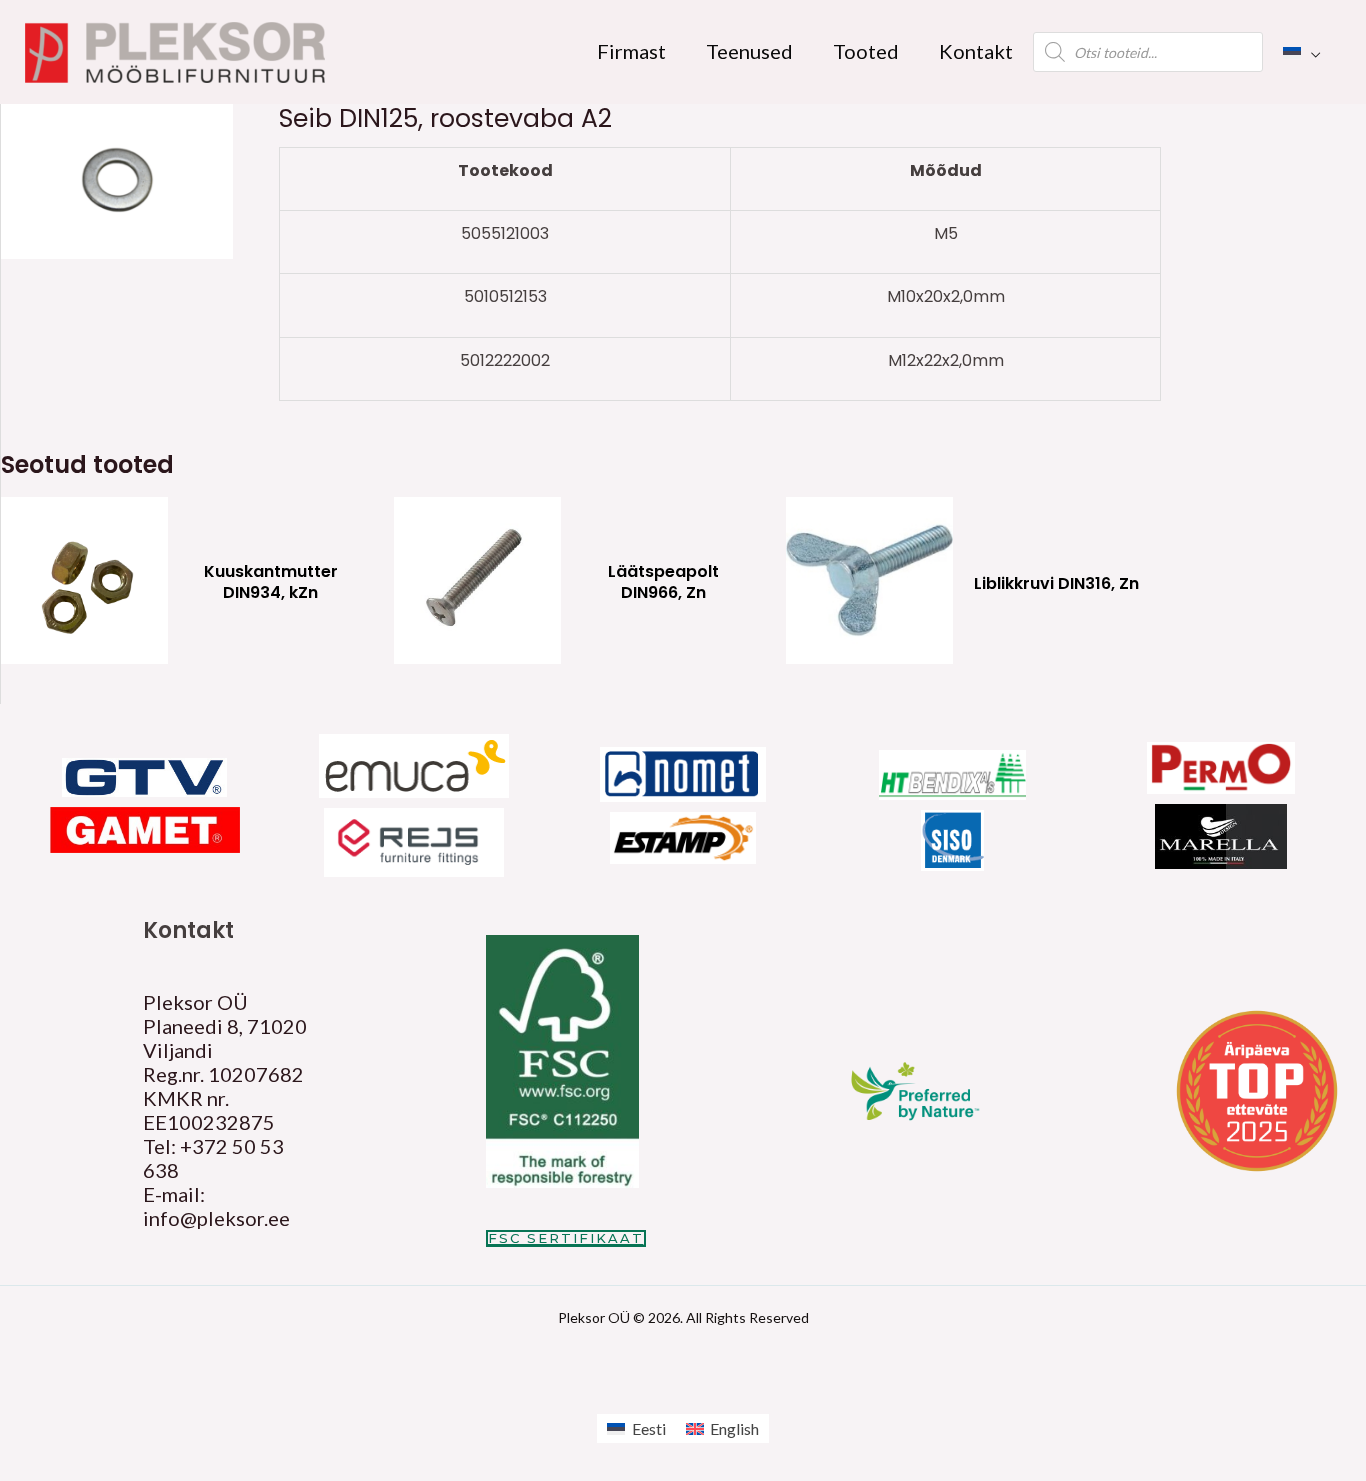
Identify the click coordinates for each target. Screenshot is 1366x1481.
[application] (1311, 51)
